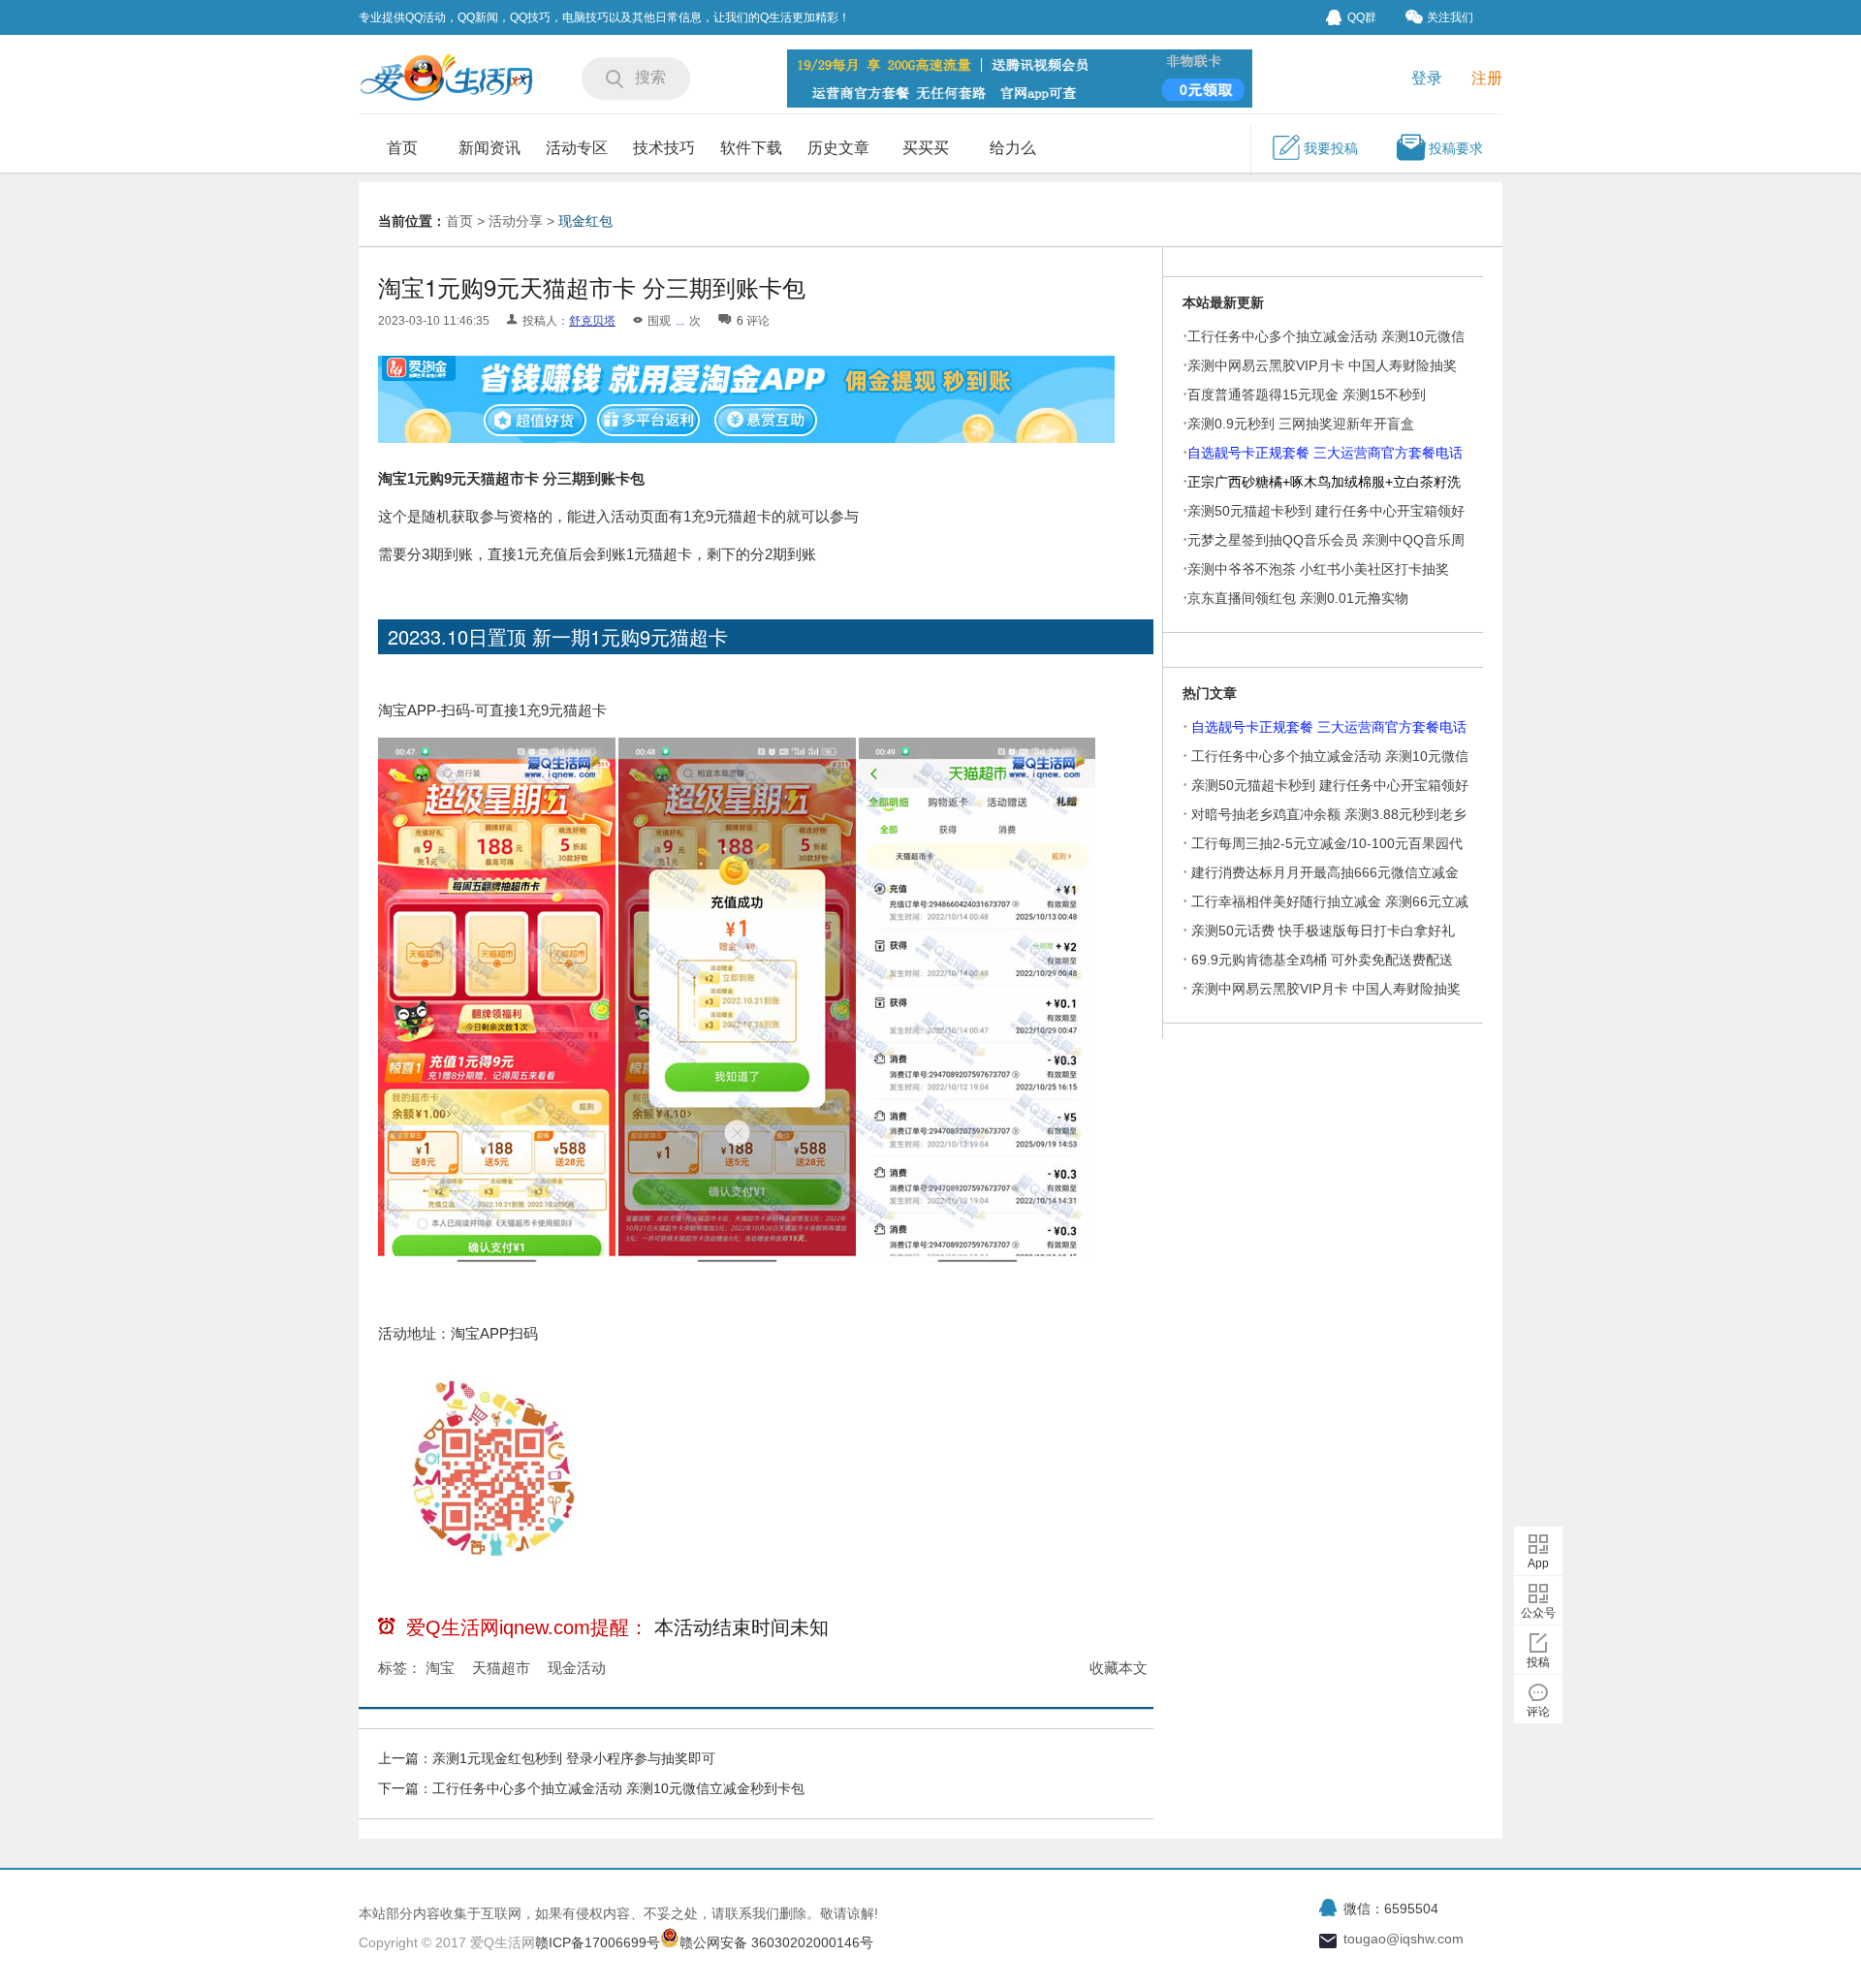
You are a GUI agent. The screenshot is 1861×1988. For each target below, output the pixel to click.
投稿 (1538, 1662)
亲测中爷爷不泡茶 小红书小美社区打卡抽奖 (1318, 569)
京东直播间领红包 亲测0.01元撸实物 (1298, 598)
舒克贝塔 (592, 321)
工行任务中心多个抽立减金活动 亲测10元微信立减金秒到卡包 (618, 1788)
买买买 (926, 148)
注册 (1487, 78)
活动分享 (516, 221)
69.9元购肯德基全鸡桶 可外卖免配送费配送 (1322, 960)
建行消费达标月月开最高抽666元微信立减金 (1325, 872)
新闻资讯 (489, 148)
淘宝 (440, 1668)
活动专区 (577, 148)
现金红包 (585, 221)
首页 (402, 148)
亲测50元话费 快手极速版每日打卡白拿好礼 (1323, 931)
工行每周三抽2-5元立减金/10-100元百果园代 (1327, 843)
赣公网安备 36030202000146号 (776, 1942)
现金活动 (577, 1668)
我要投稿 (1331, 148)
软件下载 (751, 148)
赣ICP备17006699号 (598, 1942)
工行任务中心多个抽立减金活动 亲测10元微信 (1330, 756)
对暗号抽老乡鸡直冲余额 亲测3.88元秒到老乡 (1329, 814)
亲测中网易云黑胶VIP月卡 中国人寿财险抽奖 (1322, 365)
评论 (1538, 1712)
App (1538, 1563)
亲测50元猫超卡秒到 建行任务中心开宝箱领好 (1330, 785)
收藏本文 (1119, 1668)
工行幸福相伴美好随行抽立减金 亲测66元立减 (1330, 901)
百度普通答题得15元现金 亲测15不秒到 (1307, 394)
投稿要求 (1456, 148)
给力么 (1013, 148)
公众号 (1538, 1613)
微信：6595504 (1391, 1909)
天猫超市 (501, 1668)
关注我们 (1450, 17)
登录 (1427, 78)
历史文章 (838, 148)
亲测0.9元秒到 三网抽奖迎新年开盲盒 (1301, 424)
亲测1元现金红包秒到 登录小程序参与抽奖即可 (574, 1758)
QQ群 (1362, 17)
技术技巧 (664, 148)
